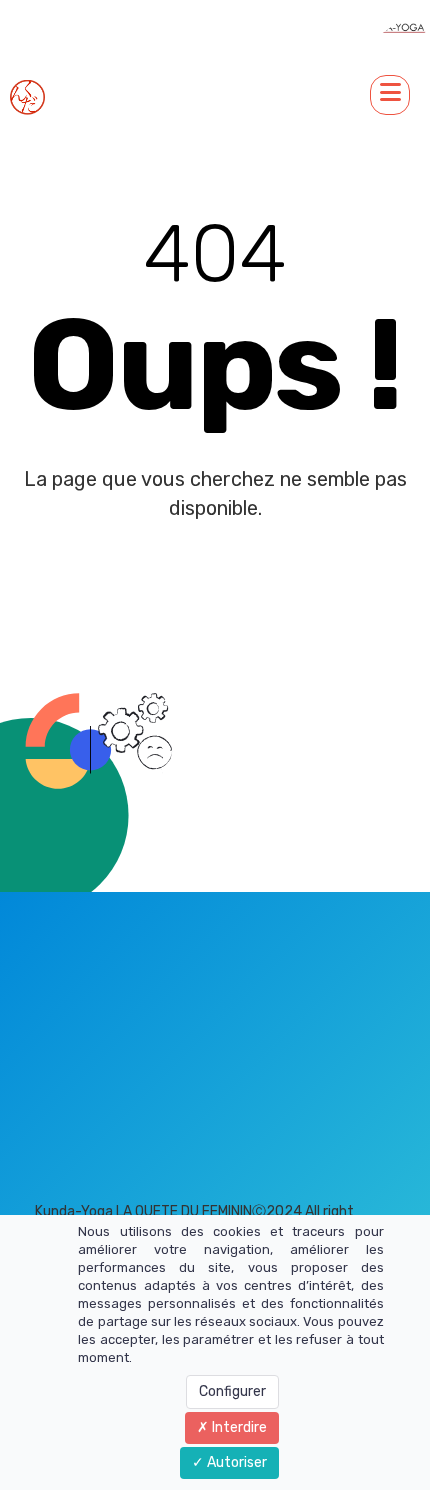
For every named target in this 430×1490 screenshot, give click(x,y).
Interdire (238, 1427)
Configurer (232, 1391)
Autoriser (235, 1462)
